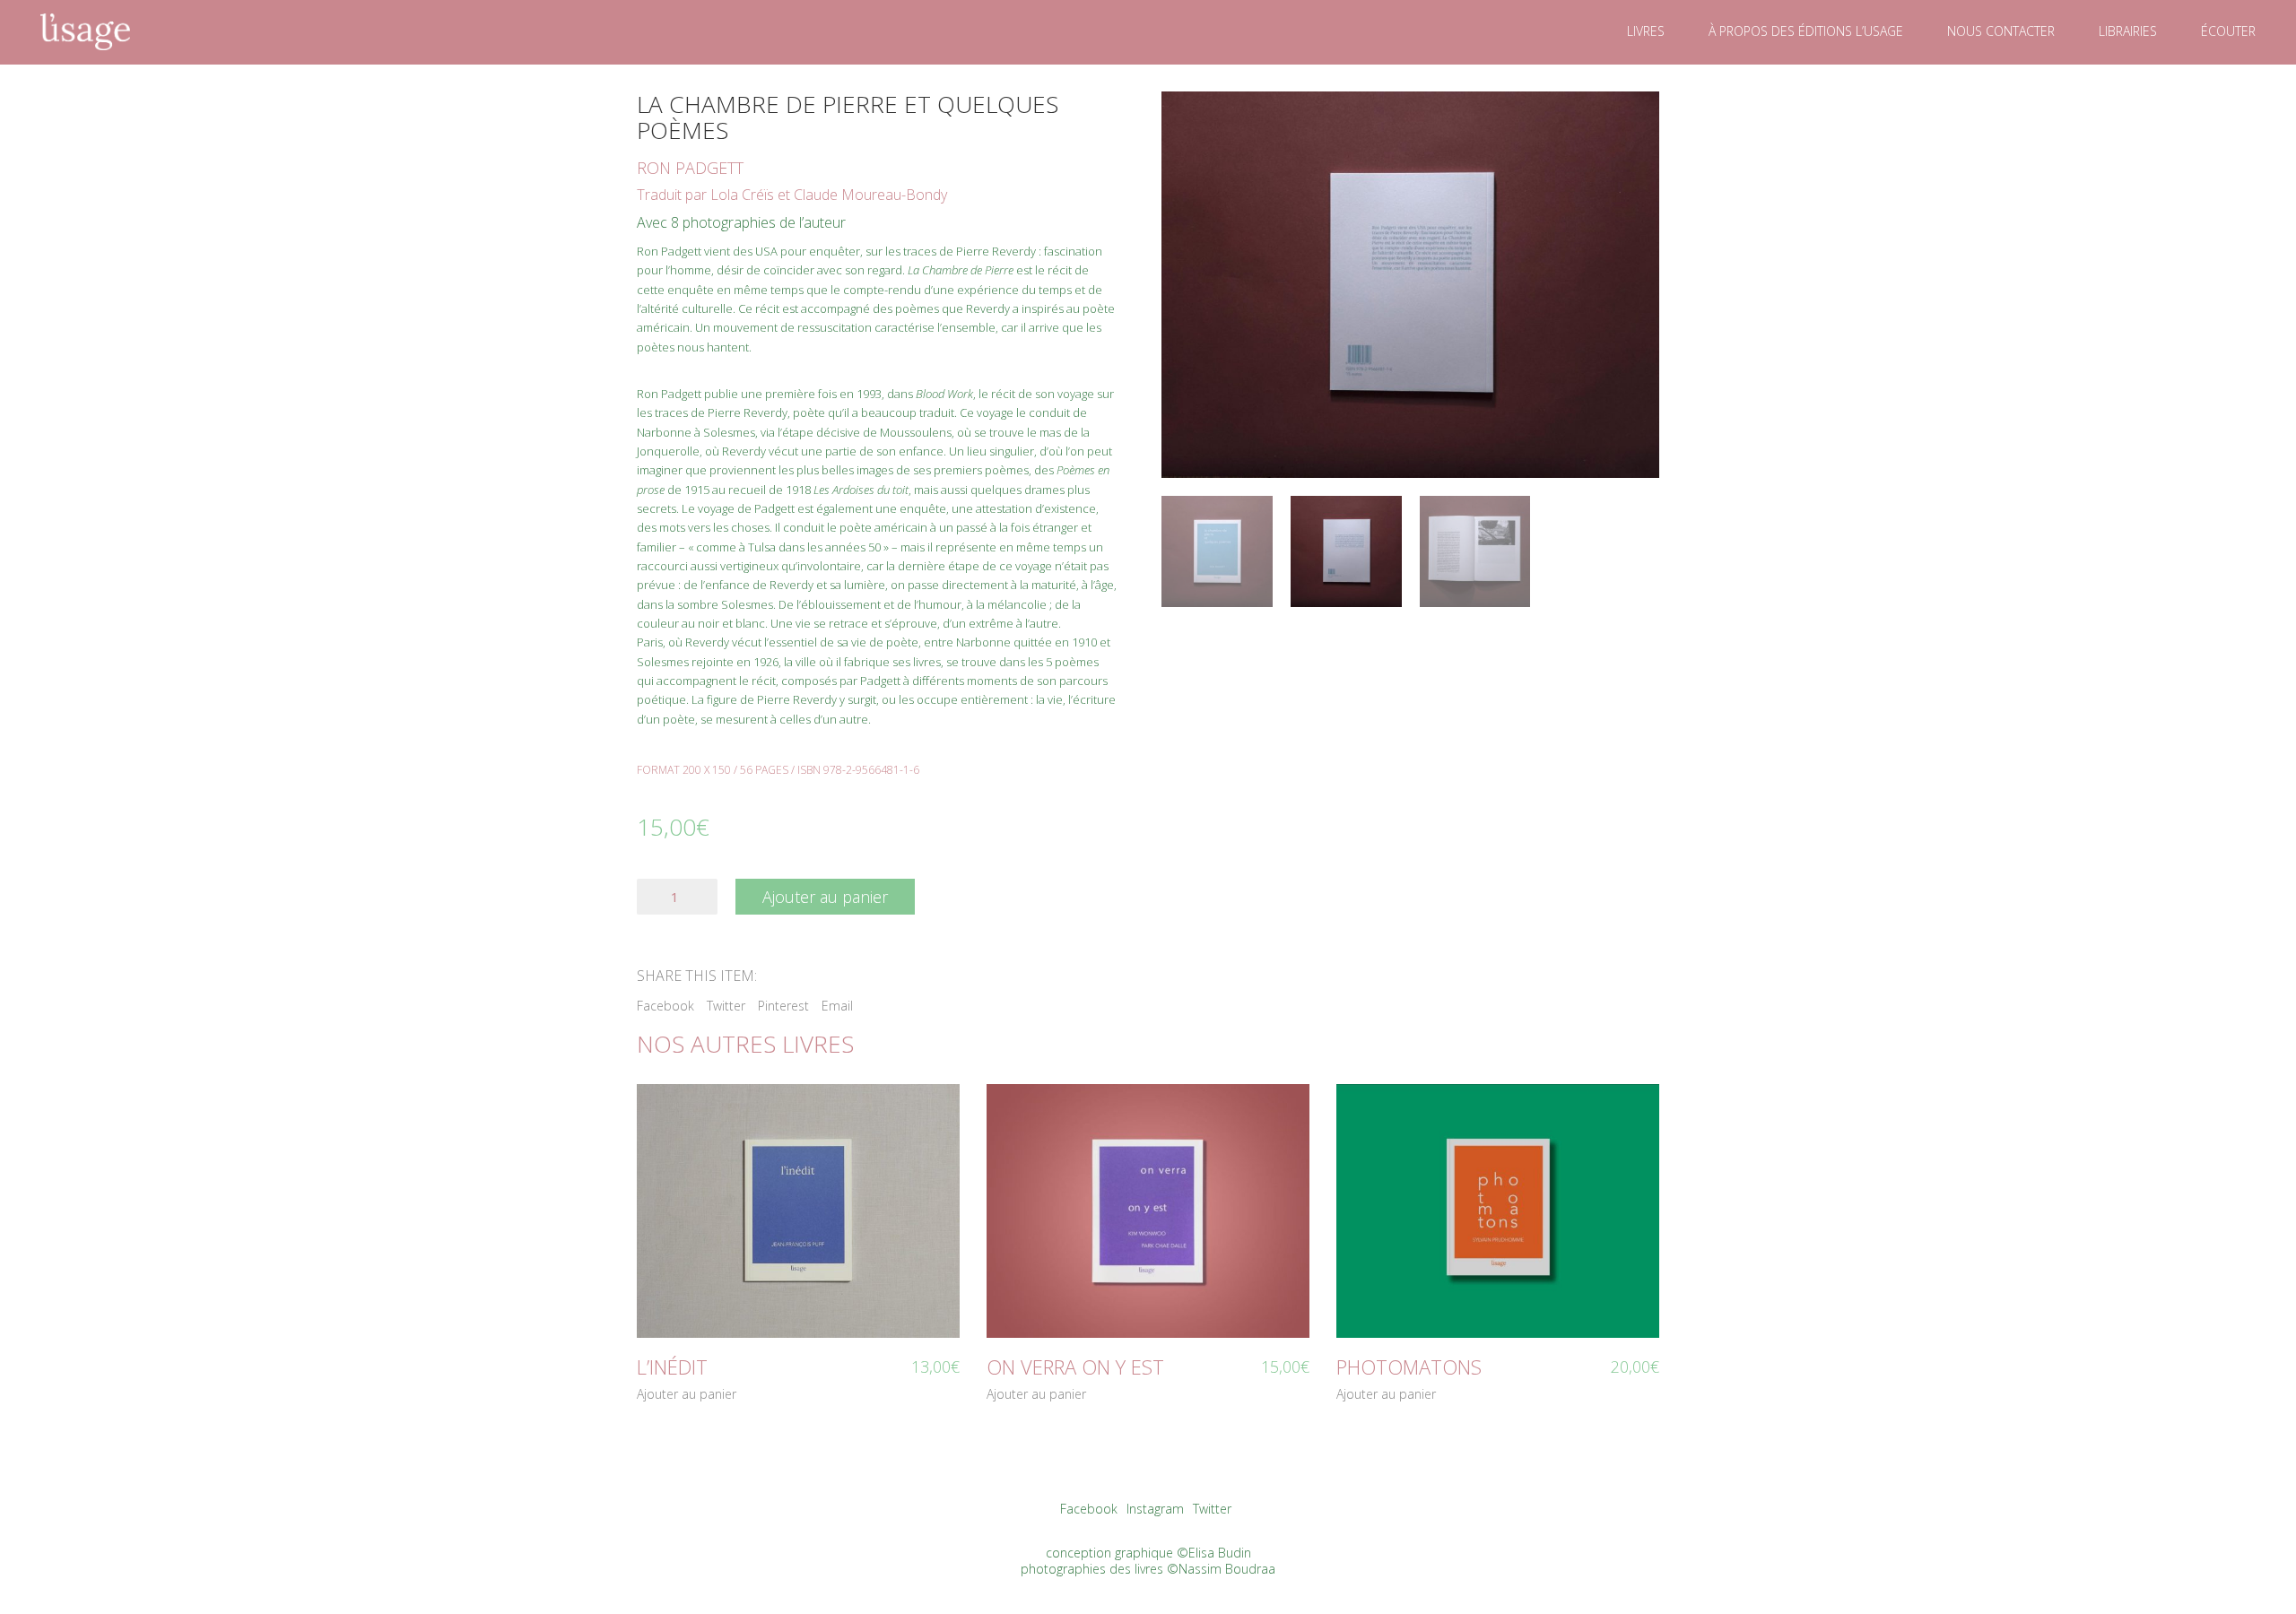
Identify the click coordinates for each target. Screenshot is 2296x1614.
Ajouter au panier (825, 897)
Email (837, 1006)
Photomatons (1409, 1367)
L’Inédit (672, 1367)
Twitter (726, 1006)
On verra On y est (1075, 1367)
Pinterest (783, 1006)
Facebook (665, 1006)
